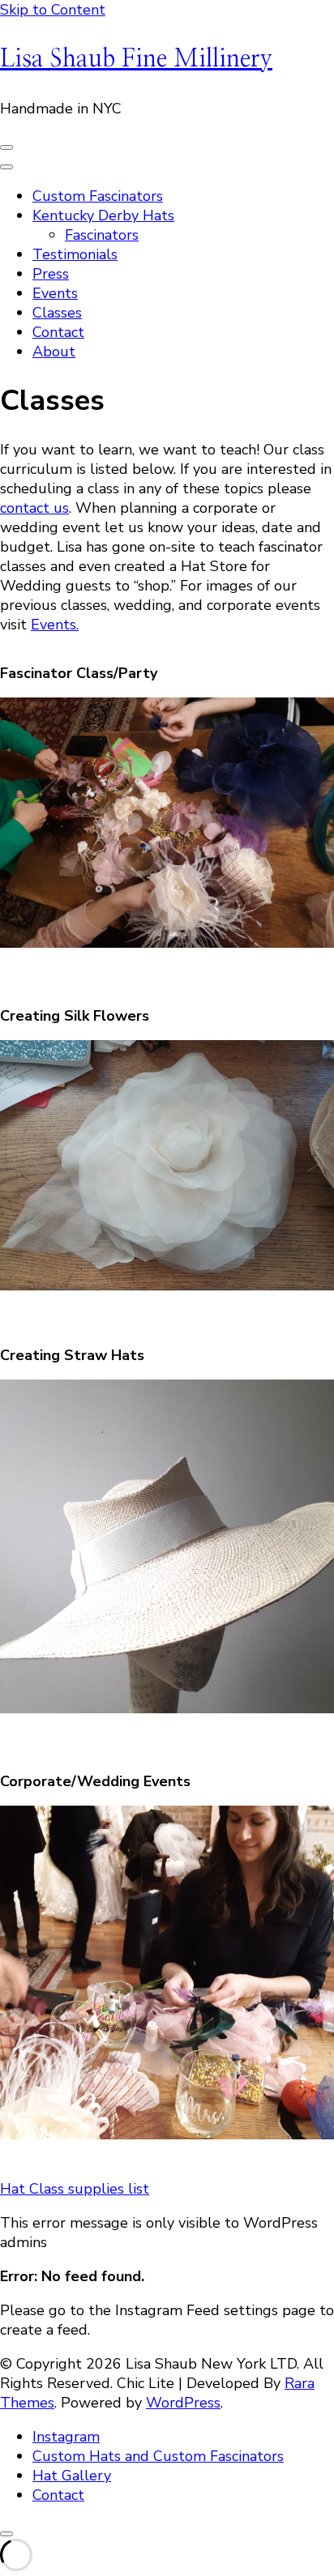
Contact (58, 332)
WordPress (183, 2403)
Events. (55, 625)
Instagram (66, 2437)
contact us (34, 508)
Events (55, 293)
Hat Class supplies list (75, 2189)
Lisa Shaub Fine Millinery (136, 59)
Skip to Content (53, 10)
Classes (57, 313)
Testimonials (75, 254)
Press (51, 274)
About (54, 352)
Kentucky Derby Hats (103, 215)
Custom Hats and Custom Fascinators (158, 2456)
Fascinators (102, 235)
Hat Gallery (72, 2476)
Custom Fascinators (98, 196)
